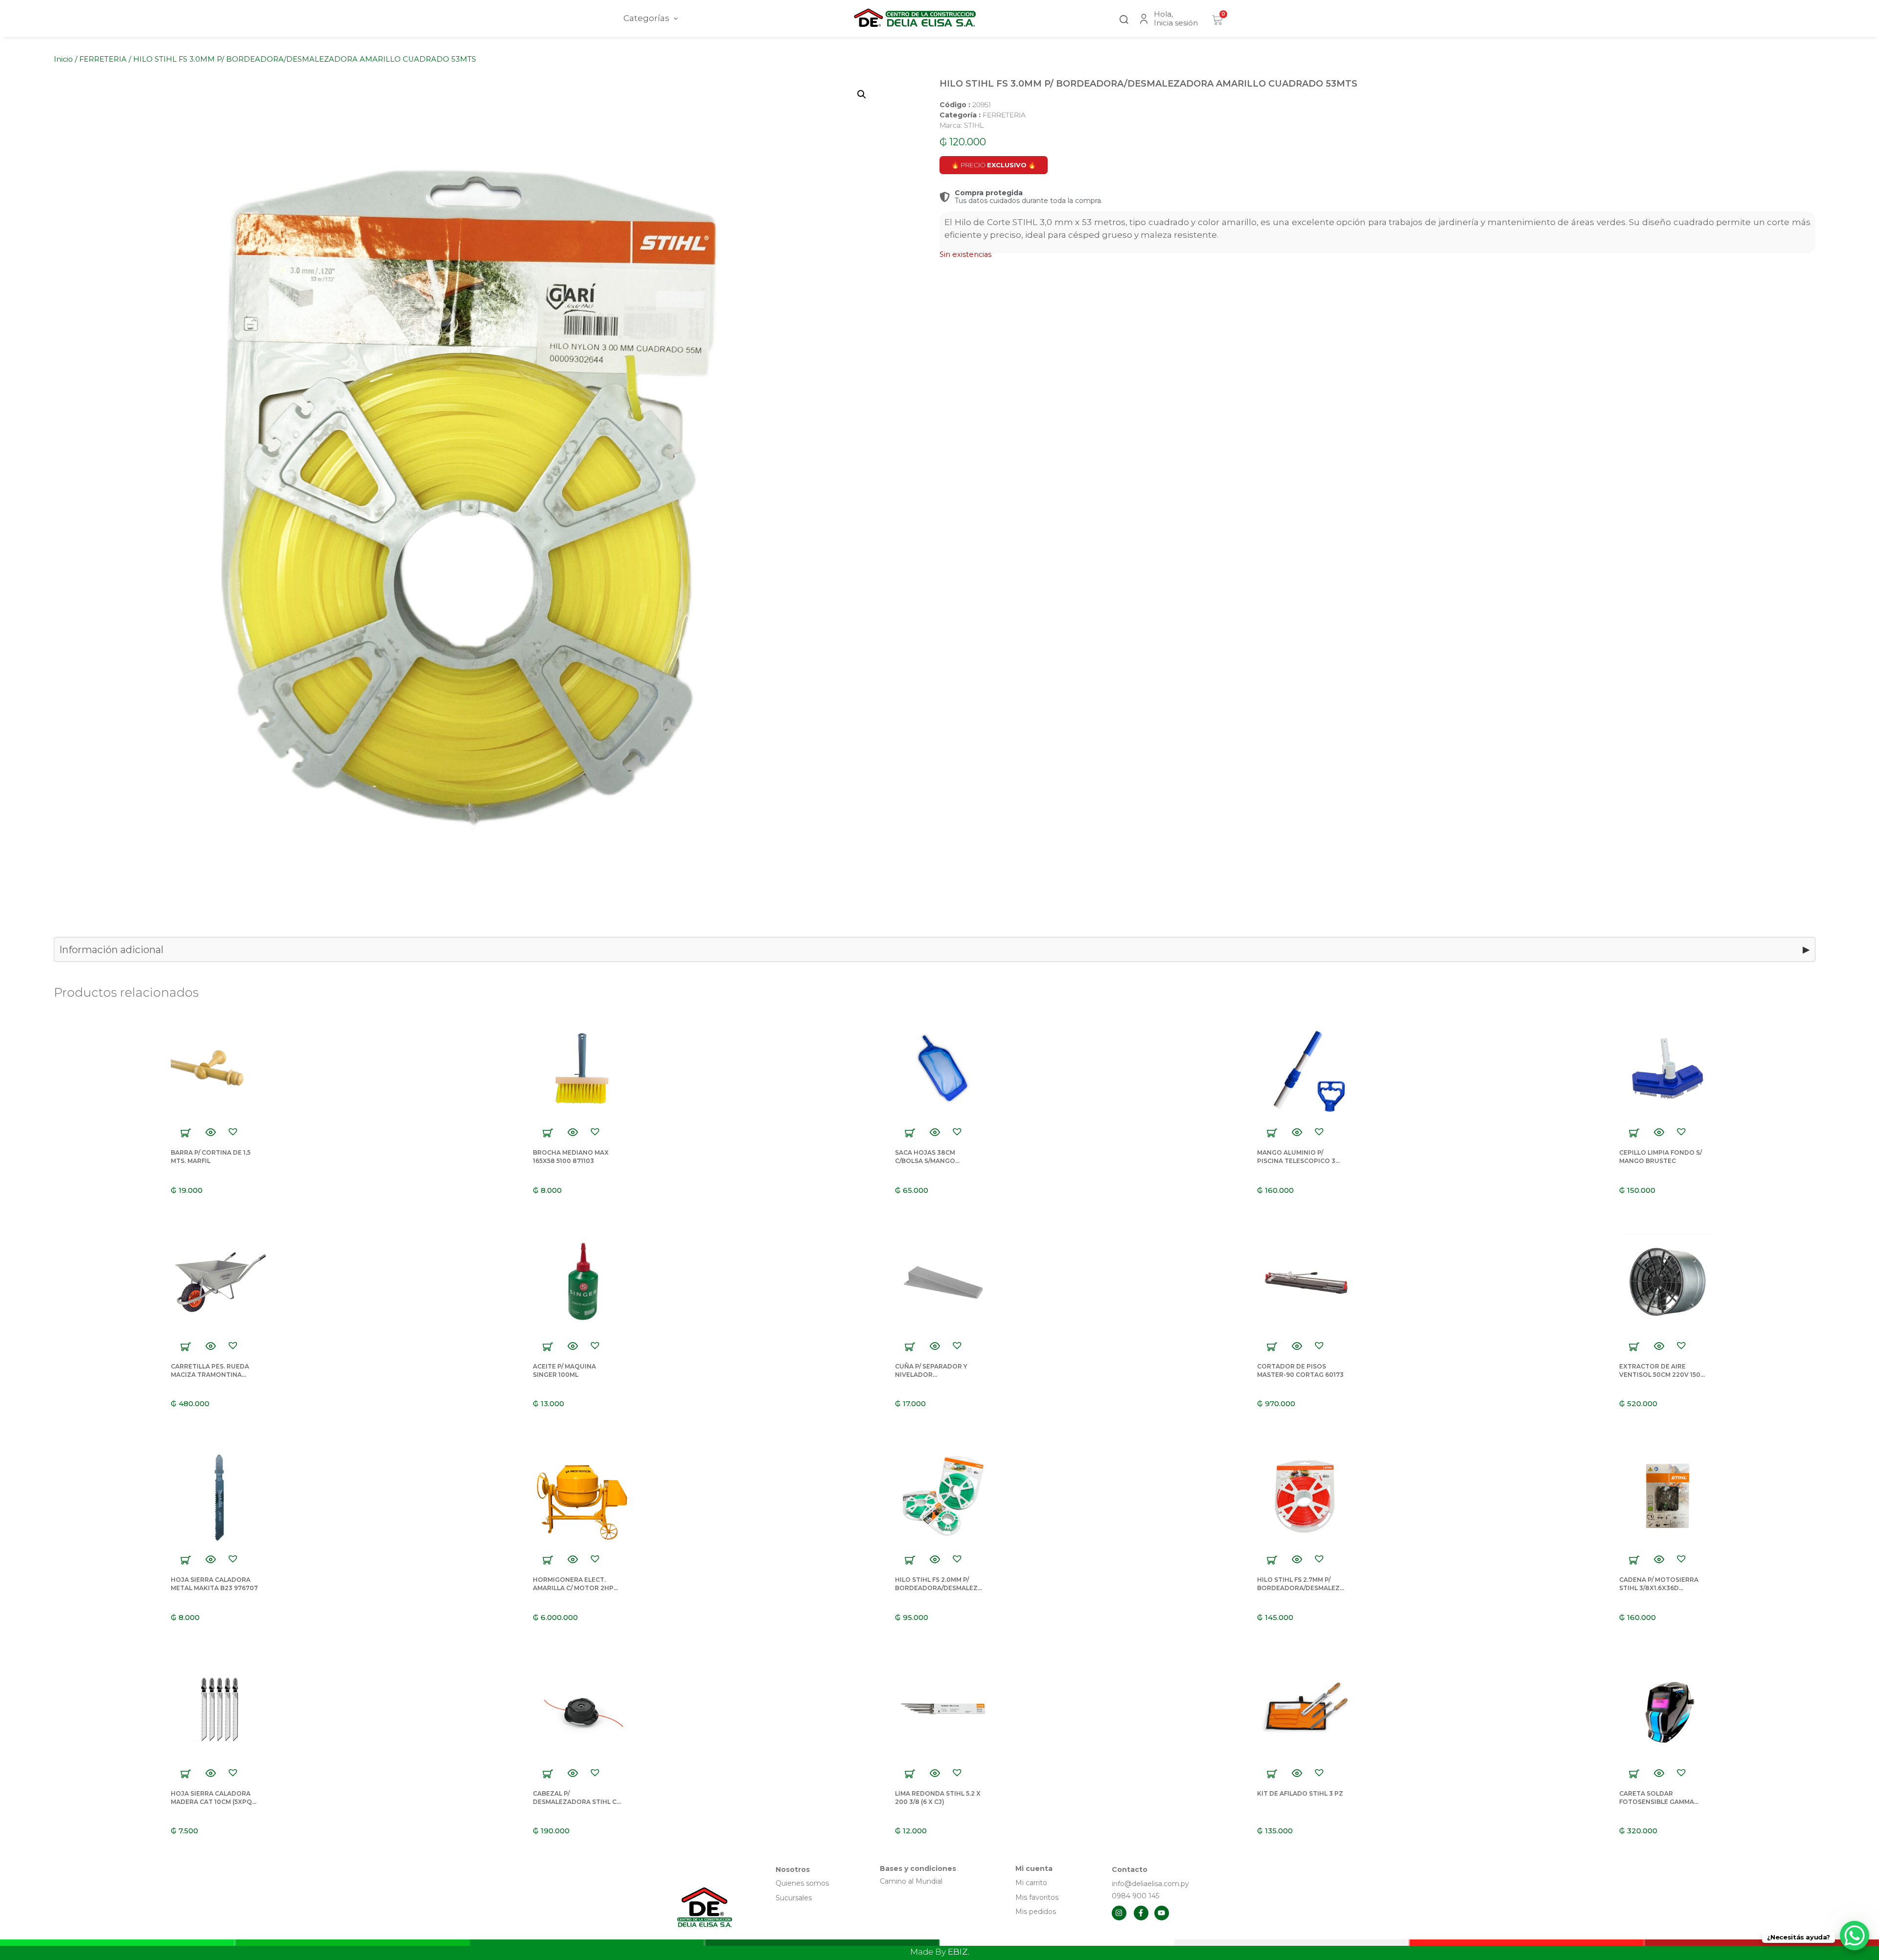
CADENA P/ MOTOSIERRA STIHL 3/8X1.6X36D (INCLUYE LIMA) (1659, 1588)
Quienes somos (802, 1883)
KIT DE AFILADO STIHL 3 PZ (1300, 1793)
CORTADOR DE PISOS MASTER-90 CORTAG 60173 (1300, 1370)
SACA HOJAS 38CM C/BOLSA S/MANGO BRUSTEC (925, 1161)
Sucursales (794, 1898)
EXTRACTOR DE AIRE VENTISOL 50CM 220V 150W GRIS (1663, 1375)
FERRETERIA (103, 59)
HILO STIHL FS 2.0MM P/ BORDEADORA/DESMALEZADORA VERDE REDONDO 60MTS (939, 1592)
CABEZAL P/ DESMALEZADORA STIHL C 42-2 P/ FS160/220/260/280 (575, 1802)
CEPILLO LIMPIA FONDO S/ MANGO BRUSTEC (1661, 1157)
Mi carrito (1032, 1883)
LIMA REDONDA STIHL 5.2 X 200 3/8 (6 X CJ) (938, 1798)
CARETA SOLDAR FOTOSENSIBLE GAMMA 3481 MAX (1657, 1802)
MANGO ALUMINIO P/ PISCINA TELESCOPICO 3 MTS (1296, 1161)
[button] (1124, 18)
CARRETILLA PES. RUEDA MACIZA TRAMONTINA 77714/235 (210, 1375)
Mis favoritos (1037, 1897)
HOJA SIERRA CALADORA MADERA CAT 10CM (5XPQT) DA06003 (215, 1802)
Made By (940, 1952)
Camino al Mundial (911, 1881)
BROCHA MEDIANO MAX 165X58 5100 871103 (571, 1157)
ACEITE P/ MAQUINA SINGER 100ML (564, 1370)
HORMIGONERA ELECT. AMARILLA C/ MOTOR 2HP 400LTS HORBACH (573, 1588)
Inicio (63, 59)
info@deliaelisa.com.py (1150, 1884)
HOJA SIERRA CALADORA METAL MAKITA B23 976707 (214, 1584)
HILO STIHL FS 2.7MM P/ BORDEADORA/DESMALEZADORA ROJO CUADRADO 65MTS (1301, 1592)
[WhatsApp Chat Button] (1855, 1936)
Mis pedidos (1036, 1912)
